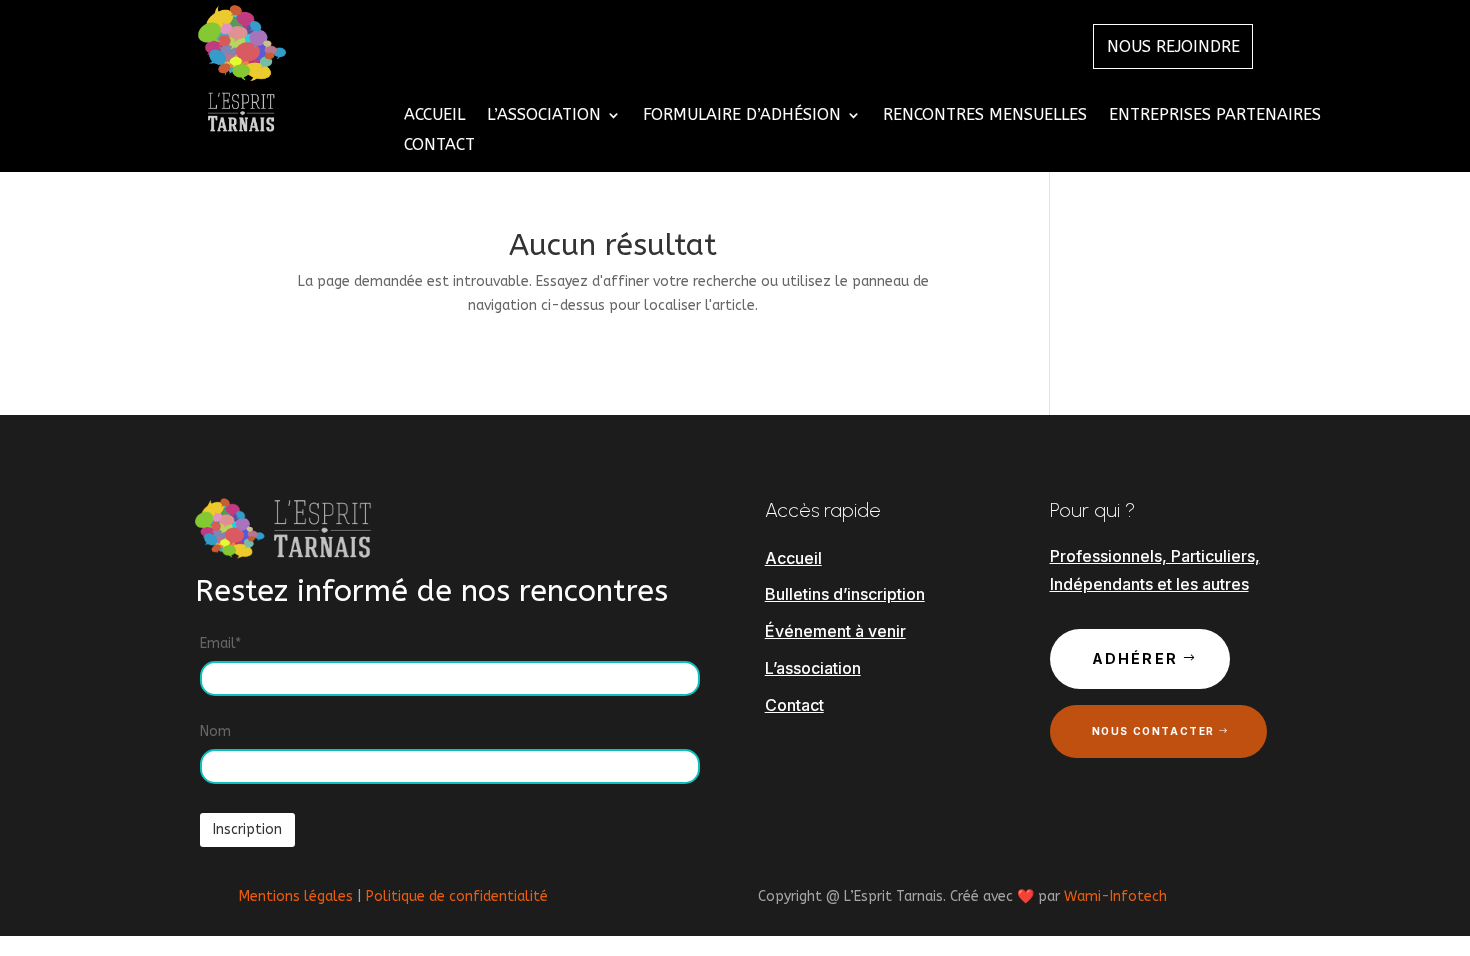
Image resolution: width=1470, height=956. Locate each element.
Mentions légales (296, 896)
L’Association (544, 116)
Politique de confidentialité (457, 896)
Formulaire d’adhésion (742, 116)
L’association (813, 668)
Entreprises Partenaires (1215, 116)
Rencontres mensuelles (985, 116)
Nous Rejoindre (1173, 46)
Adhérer (1135, 658)
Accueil (434, 116)
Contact (439, 146)
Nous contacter (1153, 731)
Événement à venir (835, 631)
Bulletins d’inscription (845, 594)
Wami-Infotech (1115, 896)
